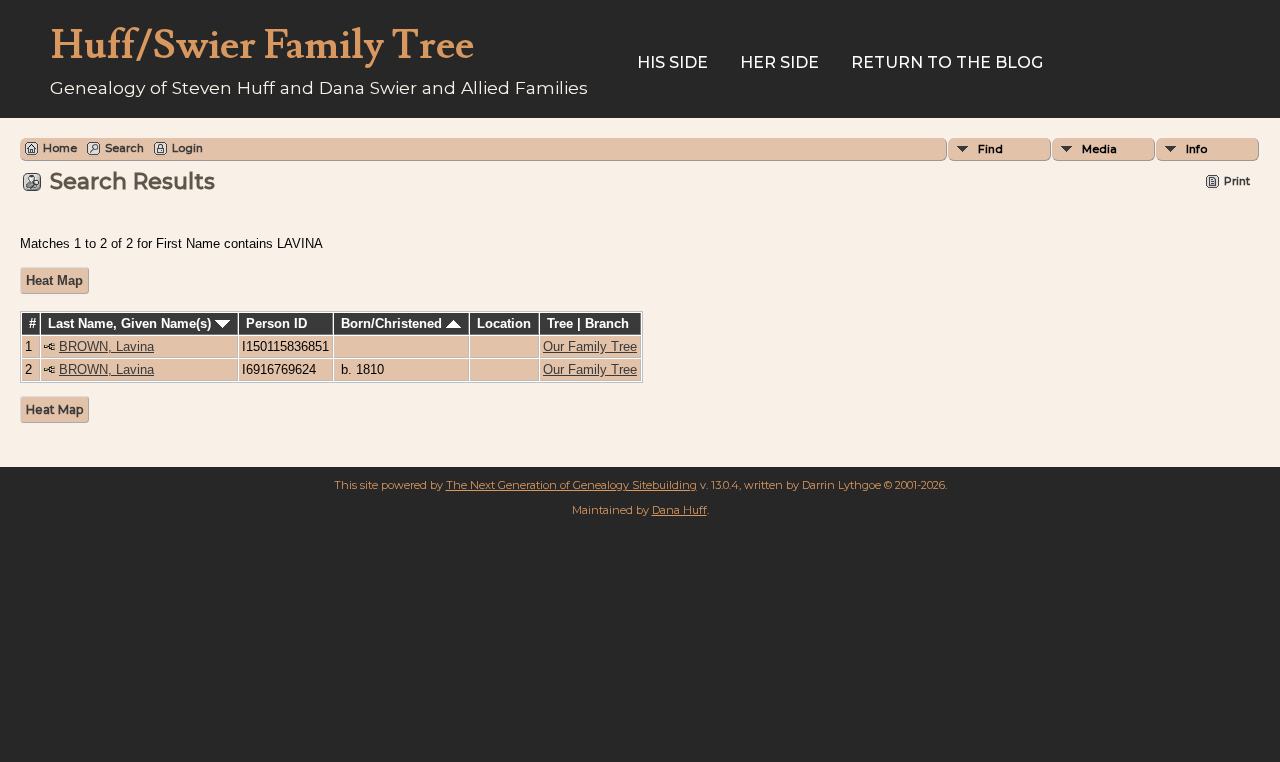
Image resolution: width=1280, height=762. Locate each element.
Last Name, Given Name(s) (131, 323)
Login (187, 148)
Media (1099, 149)
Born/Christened (393, 323)
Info (1196, 149)
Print (1237, 181)
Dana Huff (679, 510)
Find (990, 149)
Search (124, 148)
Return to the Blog (947, 62)
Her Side (779, 62)
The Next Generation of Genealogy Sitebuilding (571, 485)
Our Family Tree (590, 346)
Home (60, 148)
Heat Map (54, 280)
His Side (672, 62)
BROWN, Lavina (106, 346)
